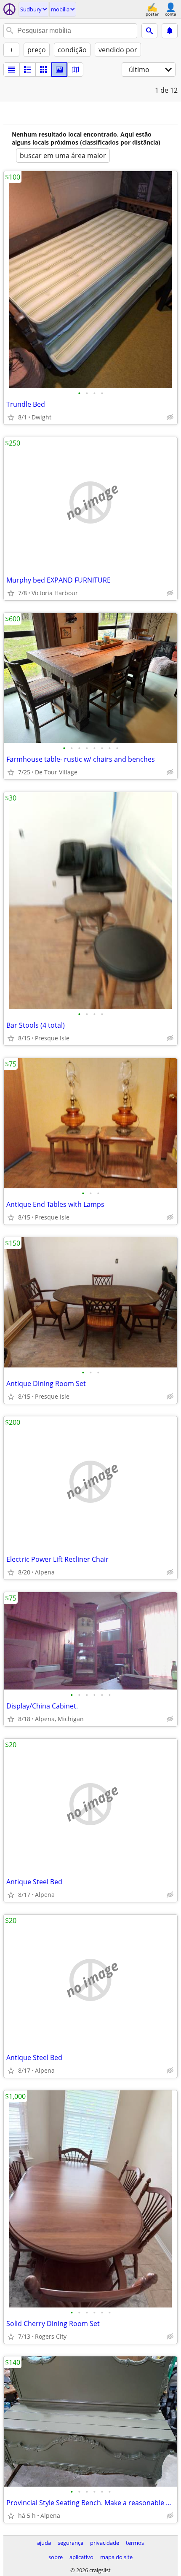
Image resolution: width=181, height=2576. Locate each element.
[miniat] (27, 70)
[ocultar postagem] (170, 417)
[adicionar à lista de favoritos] (11, 417)
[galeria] (59, 70)
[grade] (43, 70)
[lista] (11, 70)
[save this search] (170, 31)
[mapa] (75, 70)
